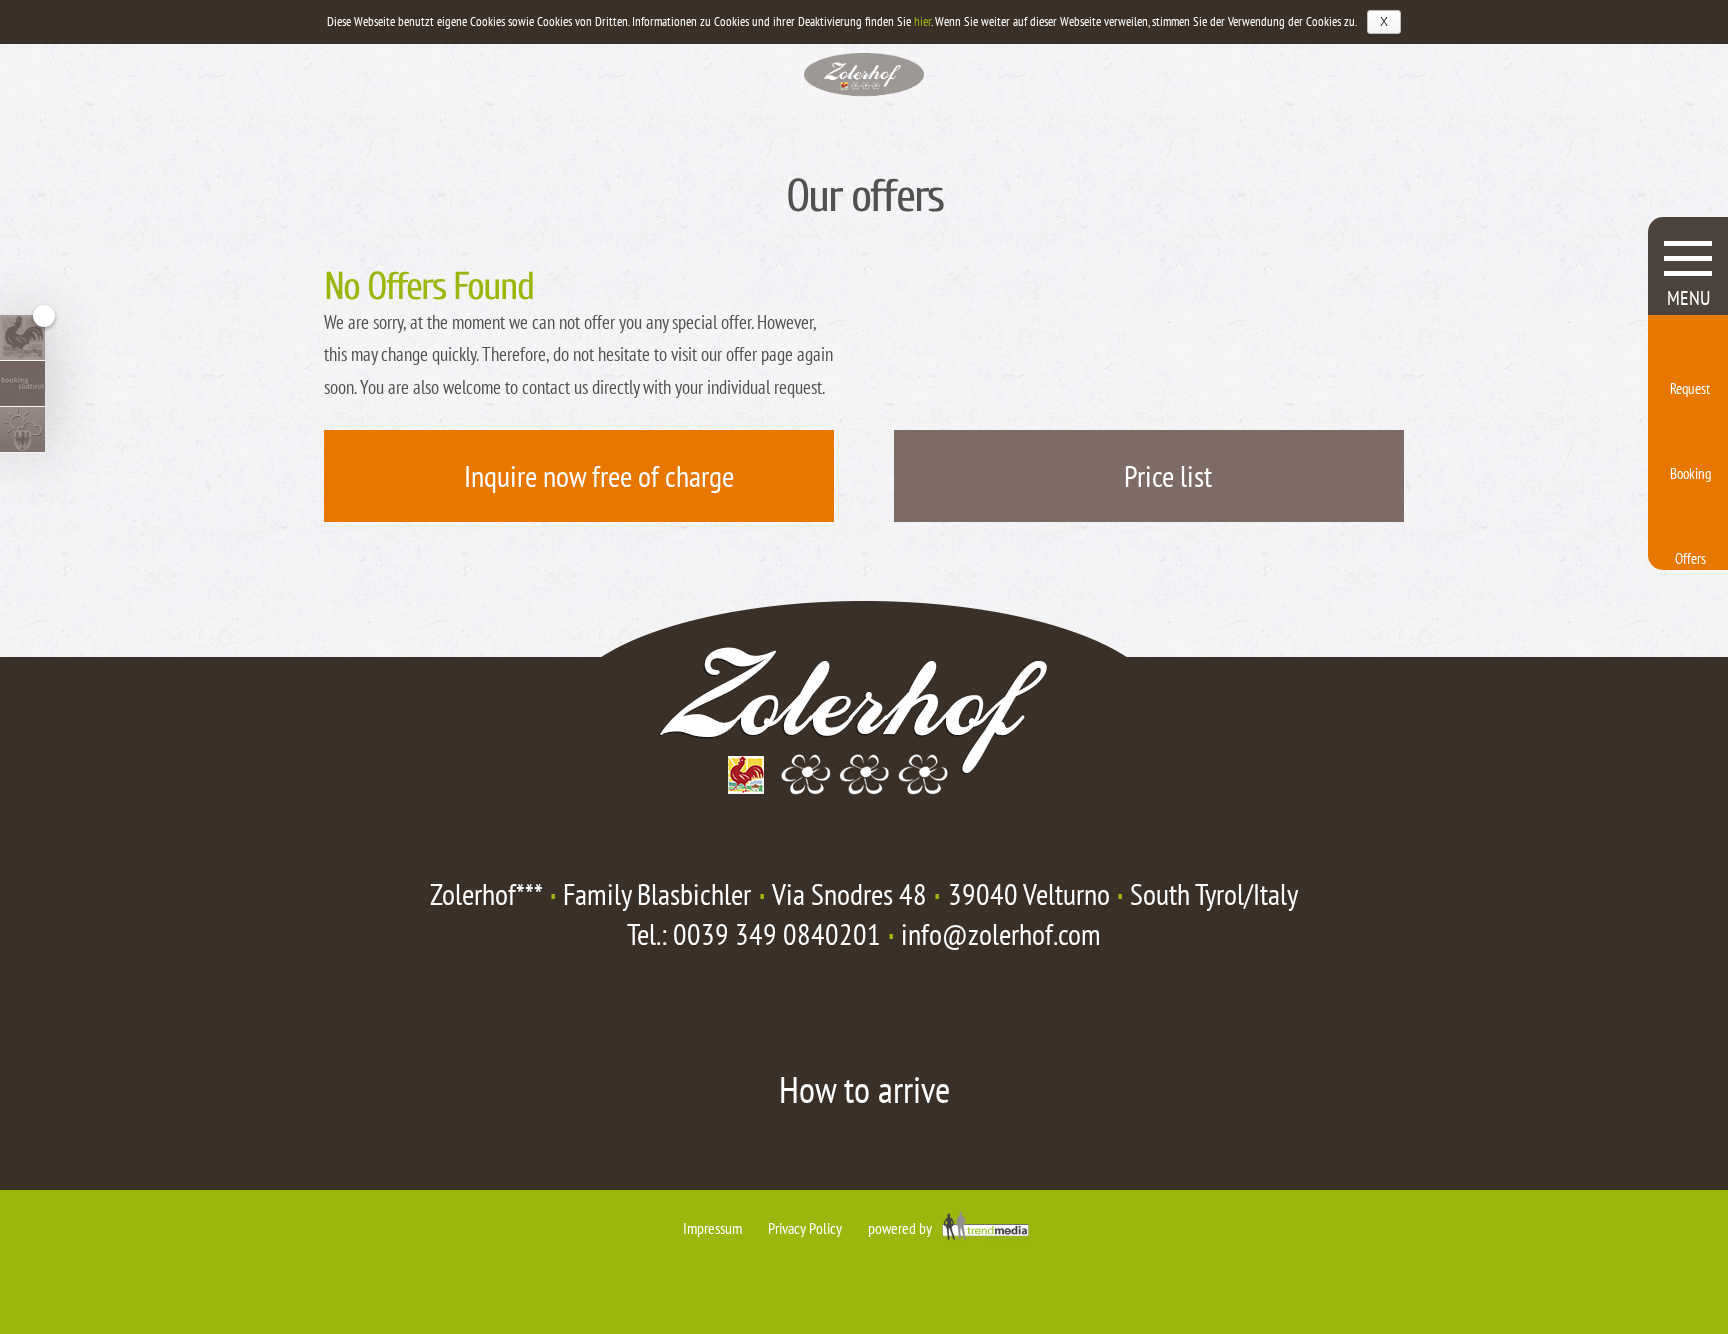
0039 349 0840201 (777, 933)
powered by (901, 1228)
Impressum (712, 1228)
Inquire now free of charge (599, 475)
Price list (1168, 475)
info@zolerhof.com (1001, 933)
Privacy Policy (805, 1228)
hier (922, 21)
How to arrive (864, 1089)
